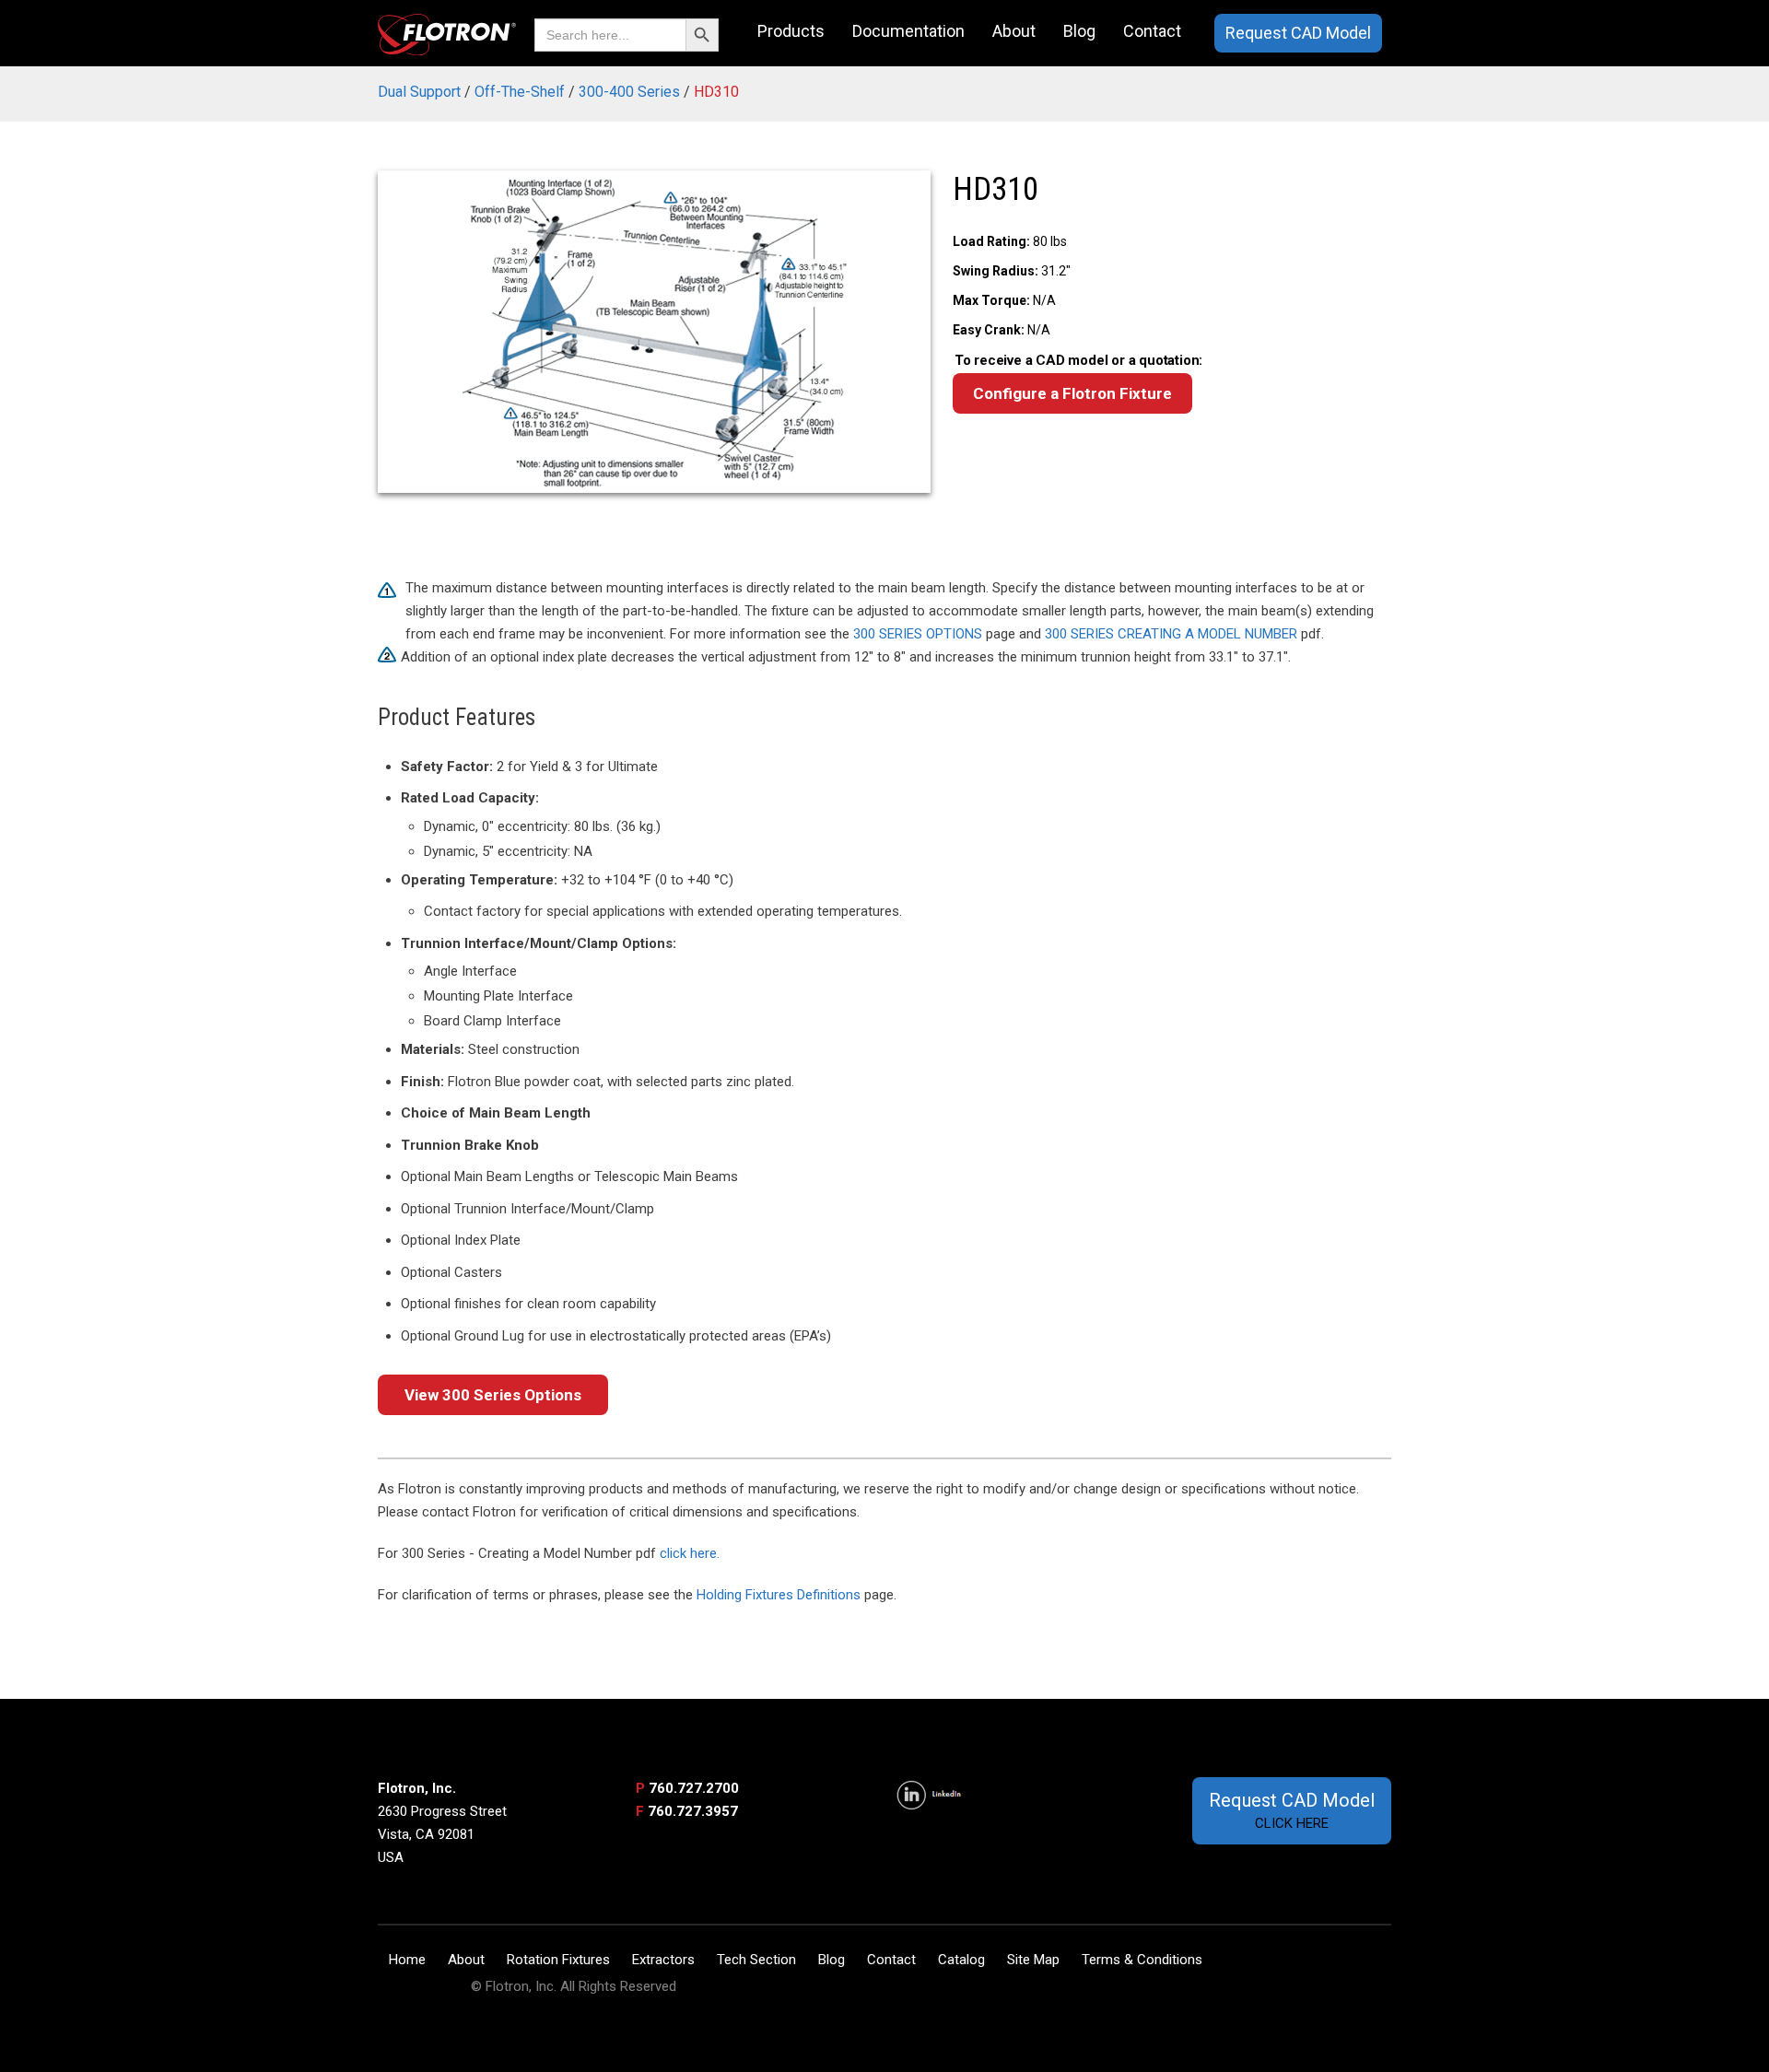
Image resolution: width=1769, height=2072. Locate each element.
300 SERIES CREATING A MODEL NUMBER (1171, 634)
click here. (690, 1553)
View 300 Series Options (493, 1395)
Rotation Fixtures (558, 1960)
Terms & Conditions (1142, 1960)
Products (791, 31)
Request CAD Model (1298, 33)
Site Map (1033, 1960)
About (1014, 31)
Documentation (908, 31)
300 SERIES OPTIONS (918, 634)
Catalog (961, 1960)
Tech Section (756, 1960)
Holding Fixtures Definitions (779, 1595)
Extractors (663, 1960)
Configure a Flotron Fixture (1072, 393)
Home (407, 1960)
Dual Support (419, 92)
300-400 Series (629, 92)
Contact (1152, 31)
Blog (1079, 31)
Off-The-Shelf (520, 92)
